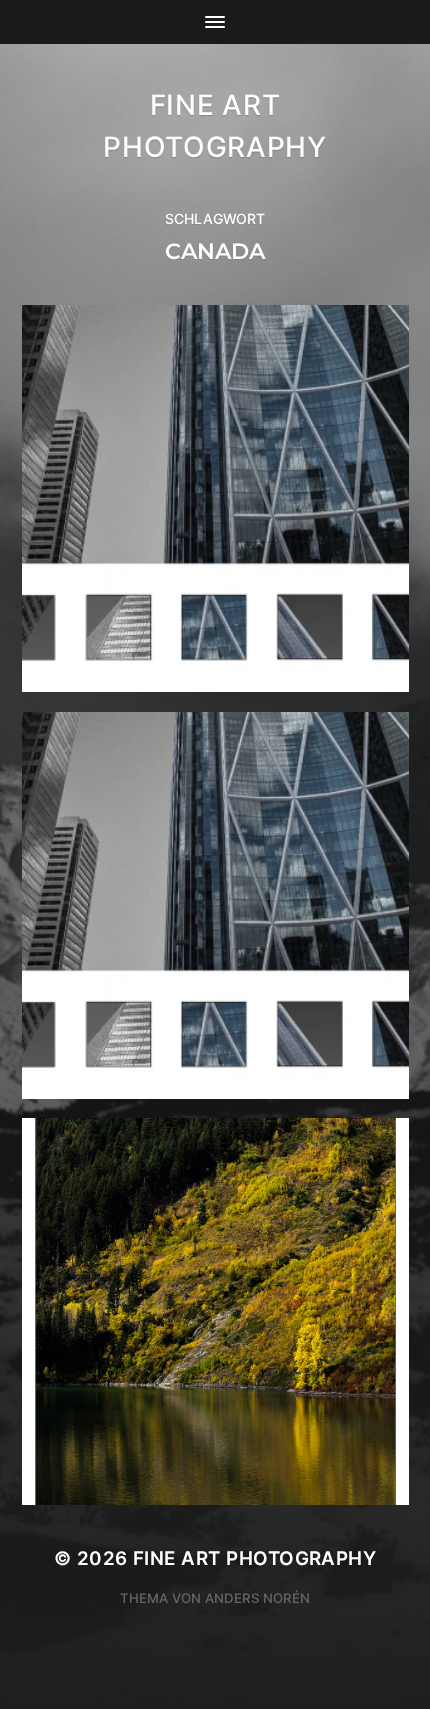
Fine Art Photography (254, 1558)
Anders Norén (257, 1598)
